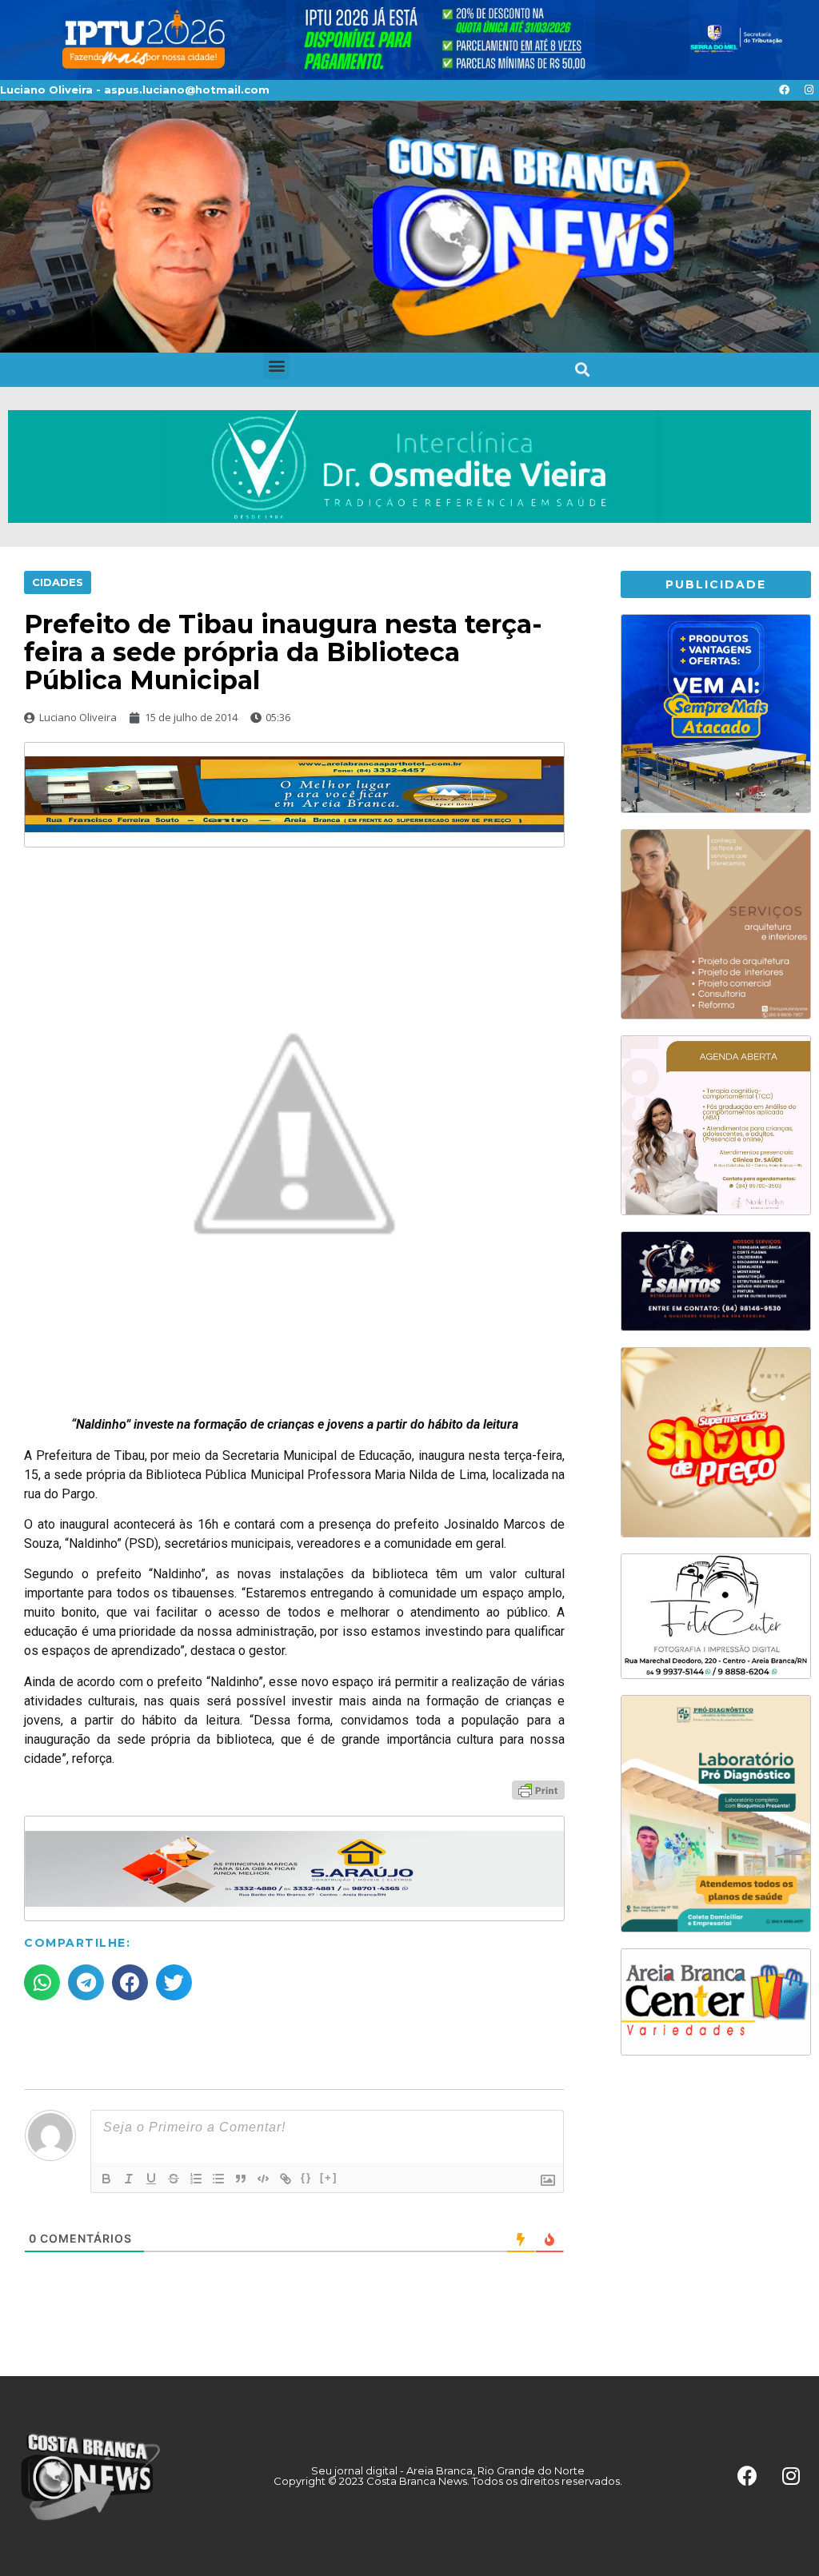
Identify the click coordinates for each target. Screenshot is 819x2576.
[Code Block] (263, 2179)
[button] (276, 366)
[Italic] (129, 2179)
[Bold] (106, 2179)
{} (306, 2177)
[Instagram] (809, 90)
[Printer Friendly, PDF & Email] (538, 1789)
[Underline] (151, 2179)
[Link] (286, 2179)
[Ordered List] (196, 2179)
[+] (329, 2177)
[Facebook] (784, 90)
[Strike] (174, 2179)
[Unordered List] (218, 2179)
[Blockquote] (241, 2179)
